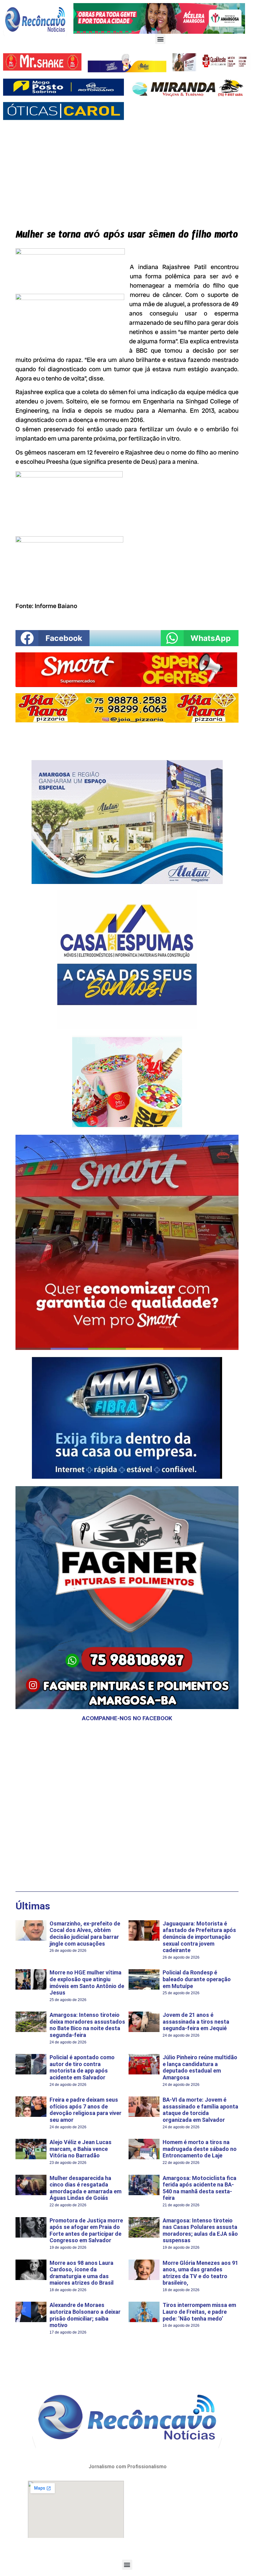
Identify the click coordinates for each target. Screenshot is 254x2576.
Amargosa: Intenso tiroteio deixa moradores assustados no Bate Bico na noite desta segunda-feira (87, 2025)
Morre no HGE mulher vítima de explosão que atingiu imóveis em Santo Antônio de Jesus (87, 1982)
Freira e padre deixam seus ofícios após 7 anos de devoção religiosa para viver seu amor (85, 2110)
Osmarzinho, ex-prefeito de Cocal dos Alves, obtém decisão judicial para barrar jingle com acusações (85, 1934)
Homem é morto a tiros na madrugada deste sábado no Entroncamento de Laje (200, 2149)
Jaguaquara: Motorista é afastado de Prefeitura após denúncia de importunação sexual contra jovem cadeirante (199, 1937)
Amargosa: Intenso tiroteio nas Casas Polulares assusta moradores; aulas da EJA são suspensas (200, 2230)
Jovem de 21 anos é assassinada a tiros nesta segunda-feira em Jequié (196, 2021)
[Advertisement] (127, 170)
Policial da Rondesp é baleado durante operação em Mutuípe (197, 1979)
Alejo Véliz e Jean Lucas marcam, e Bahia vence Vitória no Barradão (81, 2149)
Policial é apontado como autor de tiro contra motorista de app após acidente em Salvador (82, 2067)
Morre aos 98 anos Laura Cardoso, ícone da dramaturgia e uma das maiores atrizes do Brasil (82, 2273)
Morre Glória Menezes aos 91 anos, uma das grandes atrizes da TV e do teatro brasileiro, (200, 2273)
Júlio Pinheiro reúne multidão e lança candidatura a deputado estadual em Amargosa (200, 2067)
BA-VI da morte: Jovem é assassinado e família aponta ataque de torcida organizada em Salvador (200, 2110)
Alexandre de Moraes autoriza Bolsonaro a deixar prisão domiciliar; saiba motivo (85, 2315)
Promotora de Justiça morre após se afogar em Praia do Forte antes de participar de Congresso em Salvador (86, 2230)
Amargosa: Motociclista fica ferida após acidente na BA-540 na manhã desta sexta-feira (199, 2188)
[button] (160, 39)
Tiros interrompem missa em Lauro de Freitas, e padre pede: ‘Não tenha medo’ (199, 2312)
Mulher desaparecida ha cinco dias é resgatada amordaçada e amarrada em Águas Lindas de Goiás (85, 2188)
